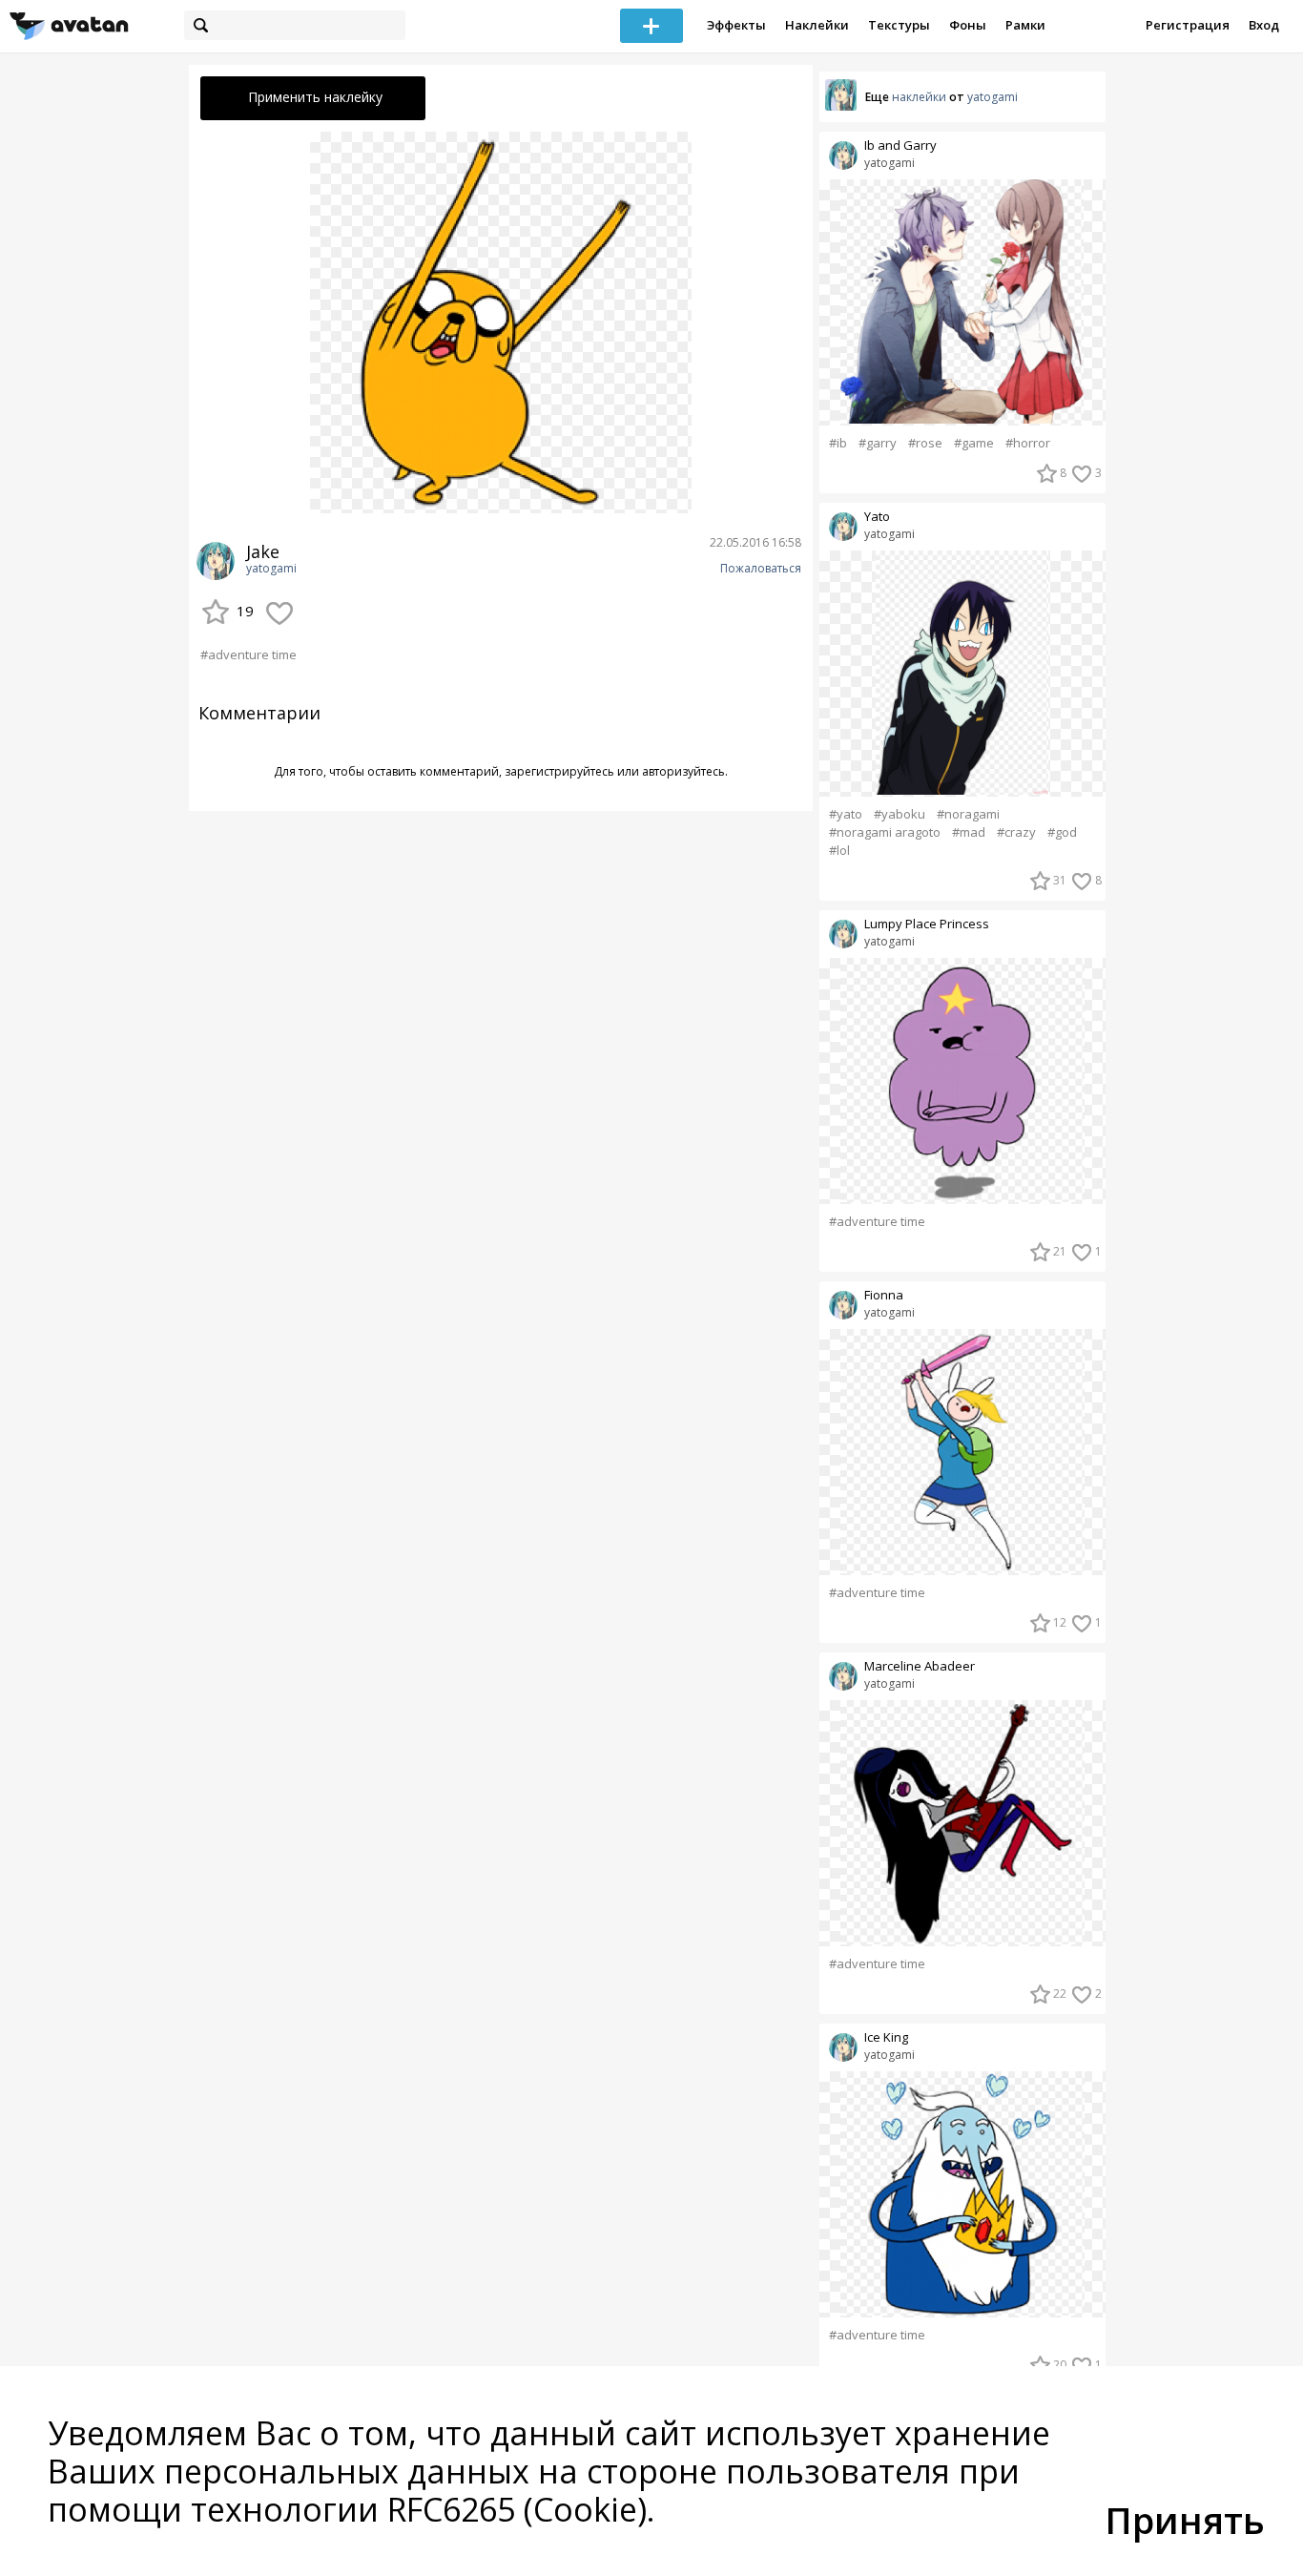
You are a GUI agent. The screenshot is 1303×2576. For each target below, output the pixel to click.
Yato (877, 517)
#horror (1028, 443)
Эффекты (736, 25)
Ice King (886, 2037)
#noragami (968, 814)
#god (1062, 832)
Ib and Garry (900, 145)
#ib (838, 443)
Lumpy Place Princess (927, 924)
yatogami (271, 569)
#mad (969, 832)
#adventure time (248, 654)
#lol (839, 851)
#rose (925, 443)
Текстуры (899, 25)
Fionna (884, 1295)
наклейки (919, 97)
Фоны (968, 25)
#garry (878, 443)
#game (974, 443)
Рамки (1025, 25)
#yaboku (900, 814)
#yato (846, 814)
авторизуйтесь (683, 771)
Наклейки (817, 25)
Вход (1264, 25)
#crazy (1016, 832)
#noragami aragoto (885, 832)
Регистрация (1188, 25)
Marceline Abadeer (920, 1666)
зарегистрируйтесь (559, 771)
